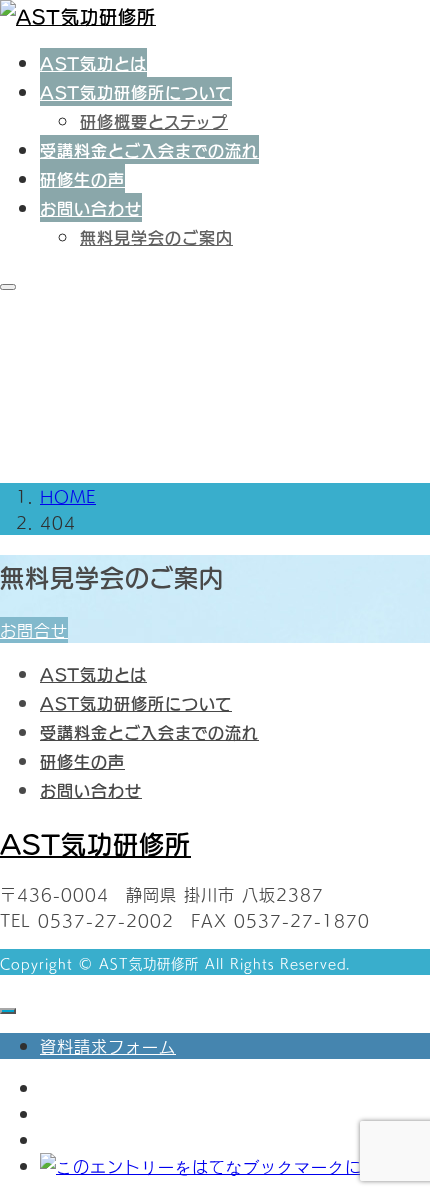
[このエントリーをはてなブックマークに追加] (218, 1166)
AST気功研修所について (136, 91)
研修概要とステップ (154, 120)
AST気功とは (93, 62)
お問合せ (34, 630)
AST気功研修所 (95, 842)
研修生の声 (82, 178)
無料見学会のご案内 (156, 236)
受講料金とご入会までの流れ (149, 149)
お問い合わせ (91, 207)
